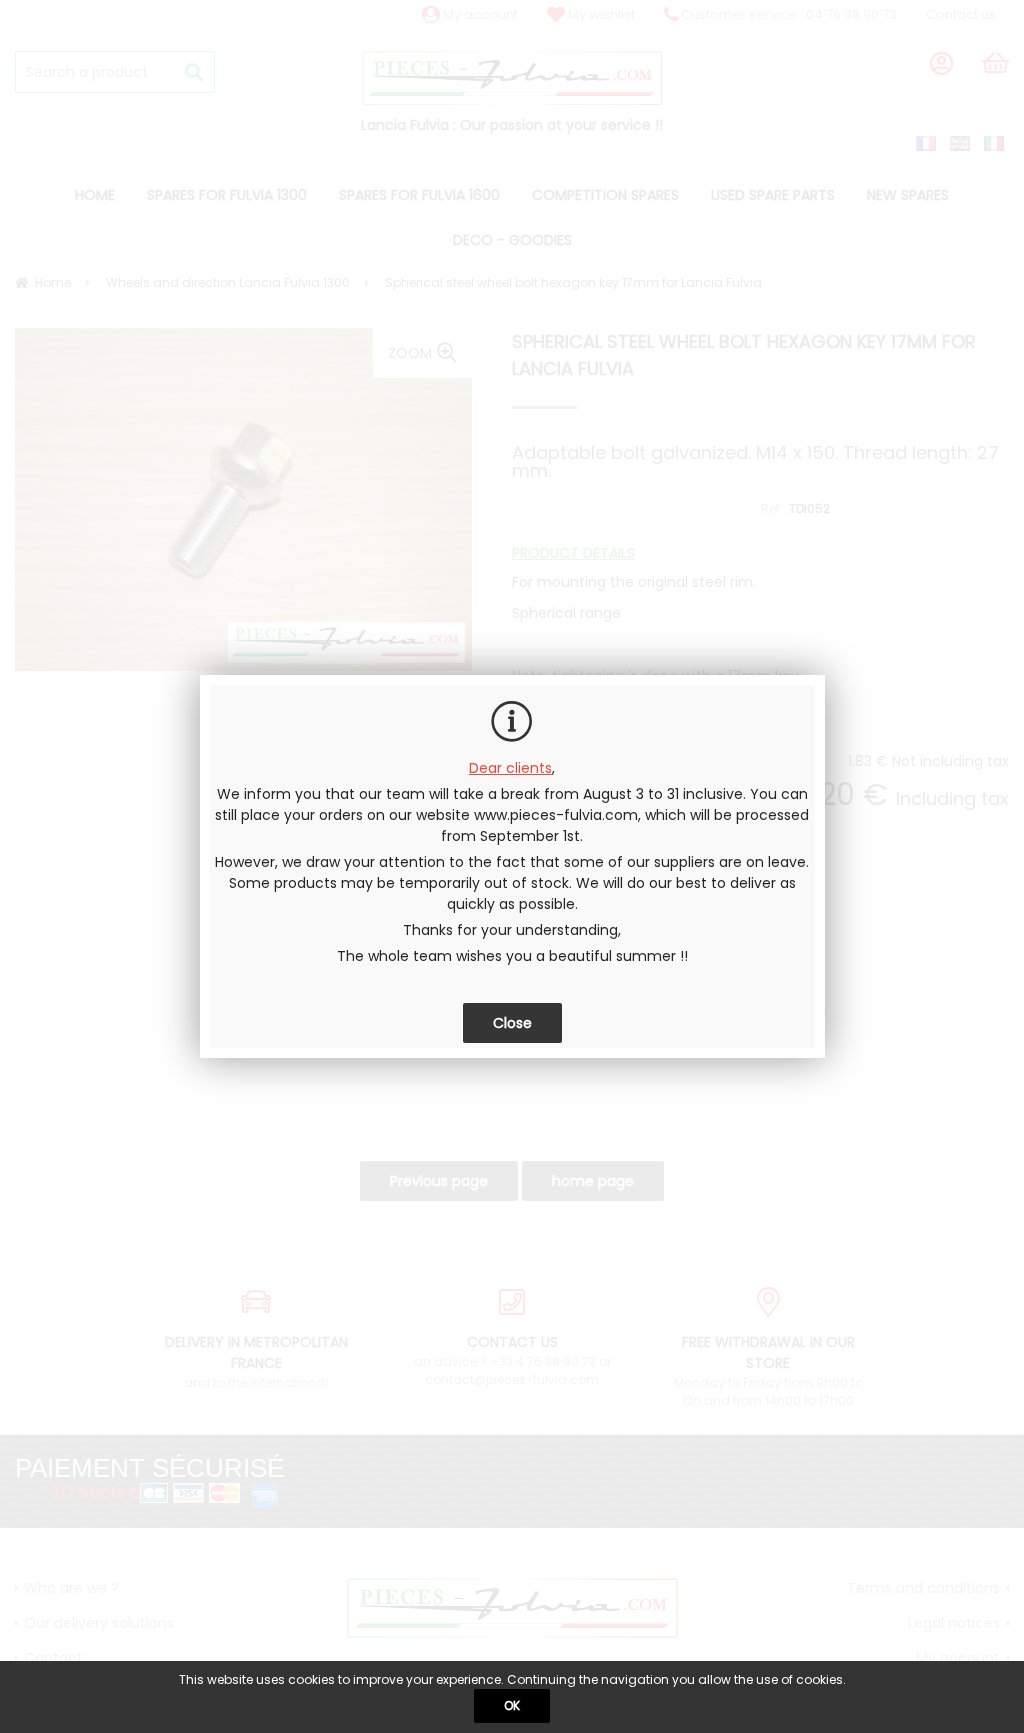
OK (512, 1705)
